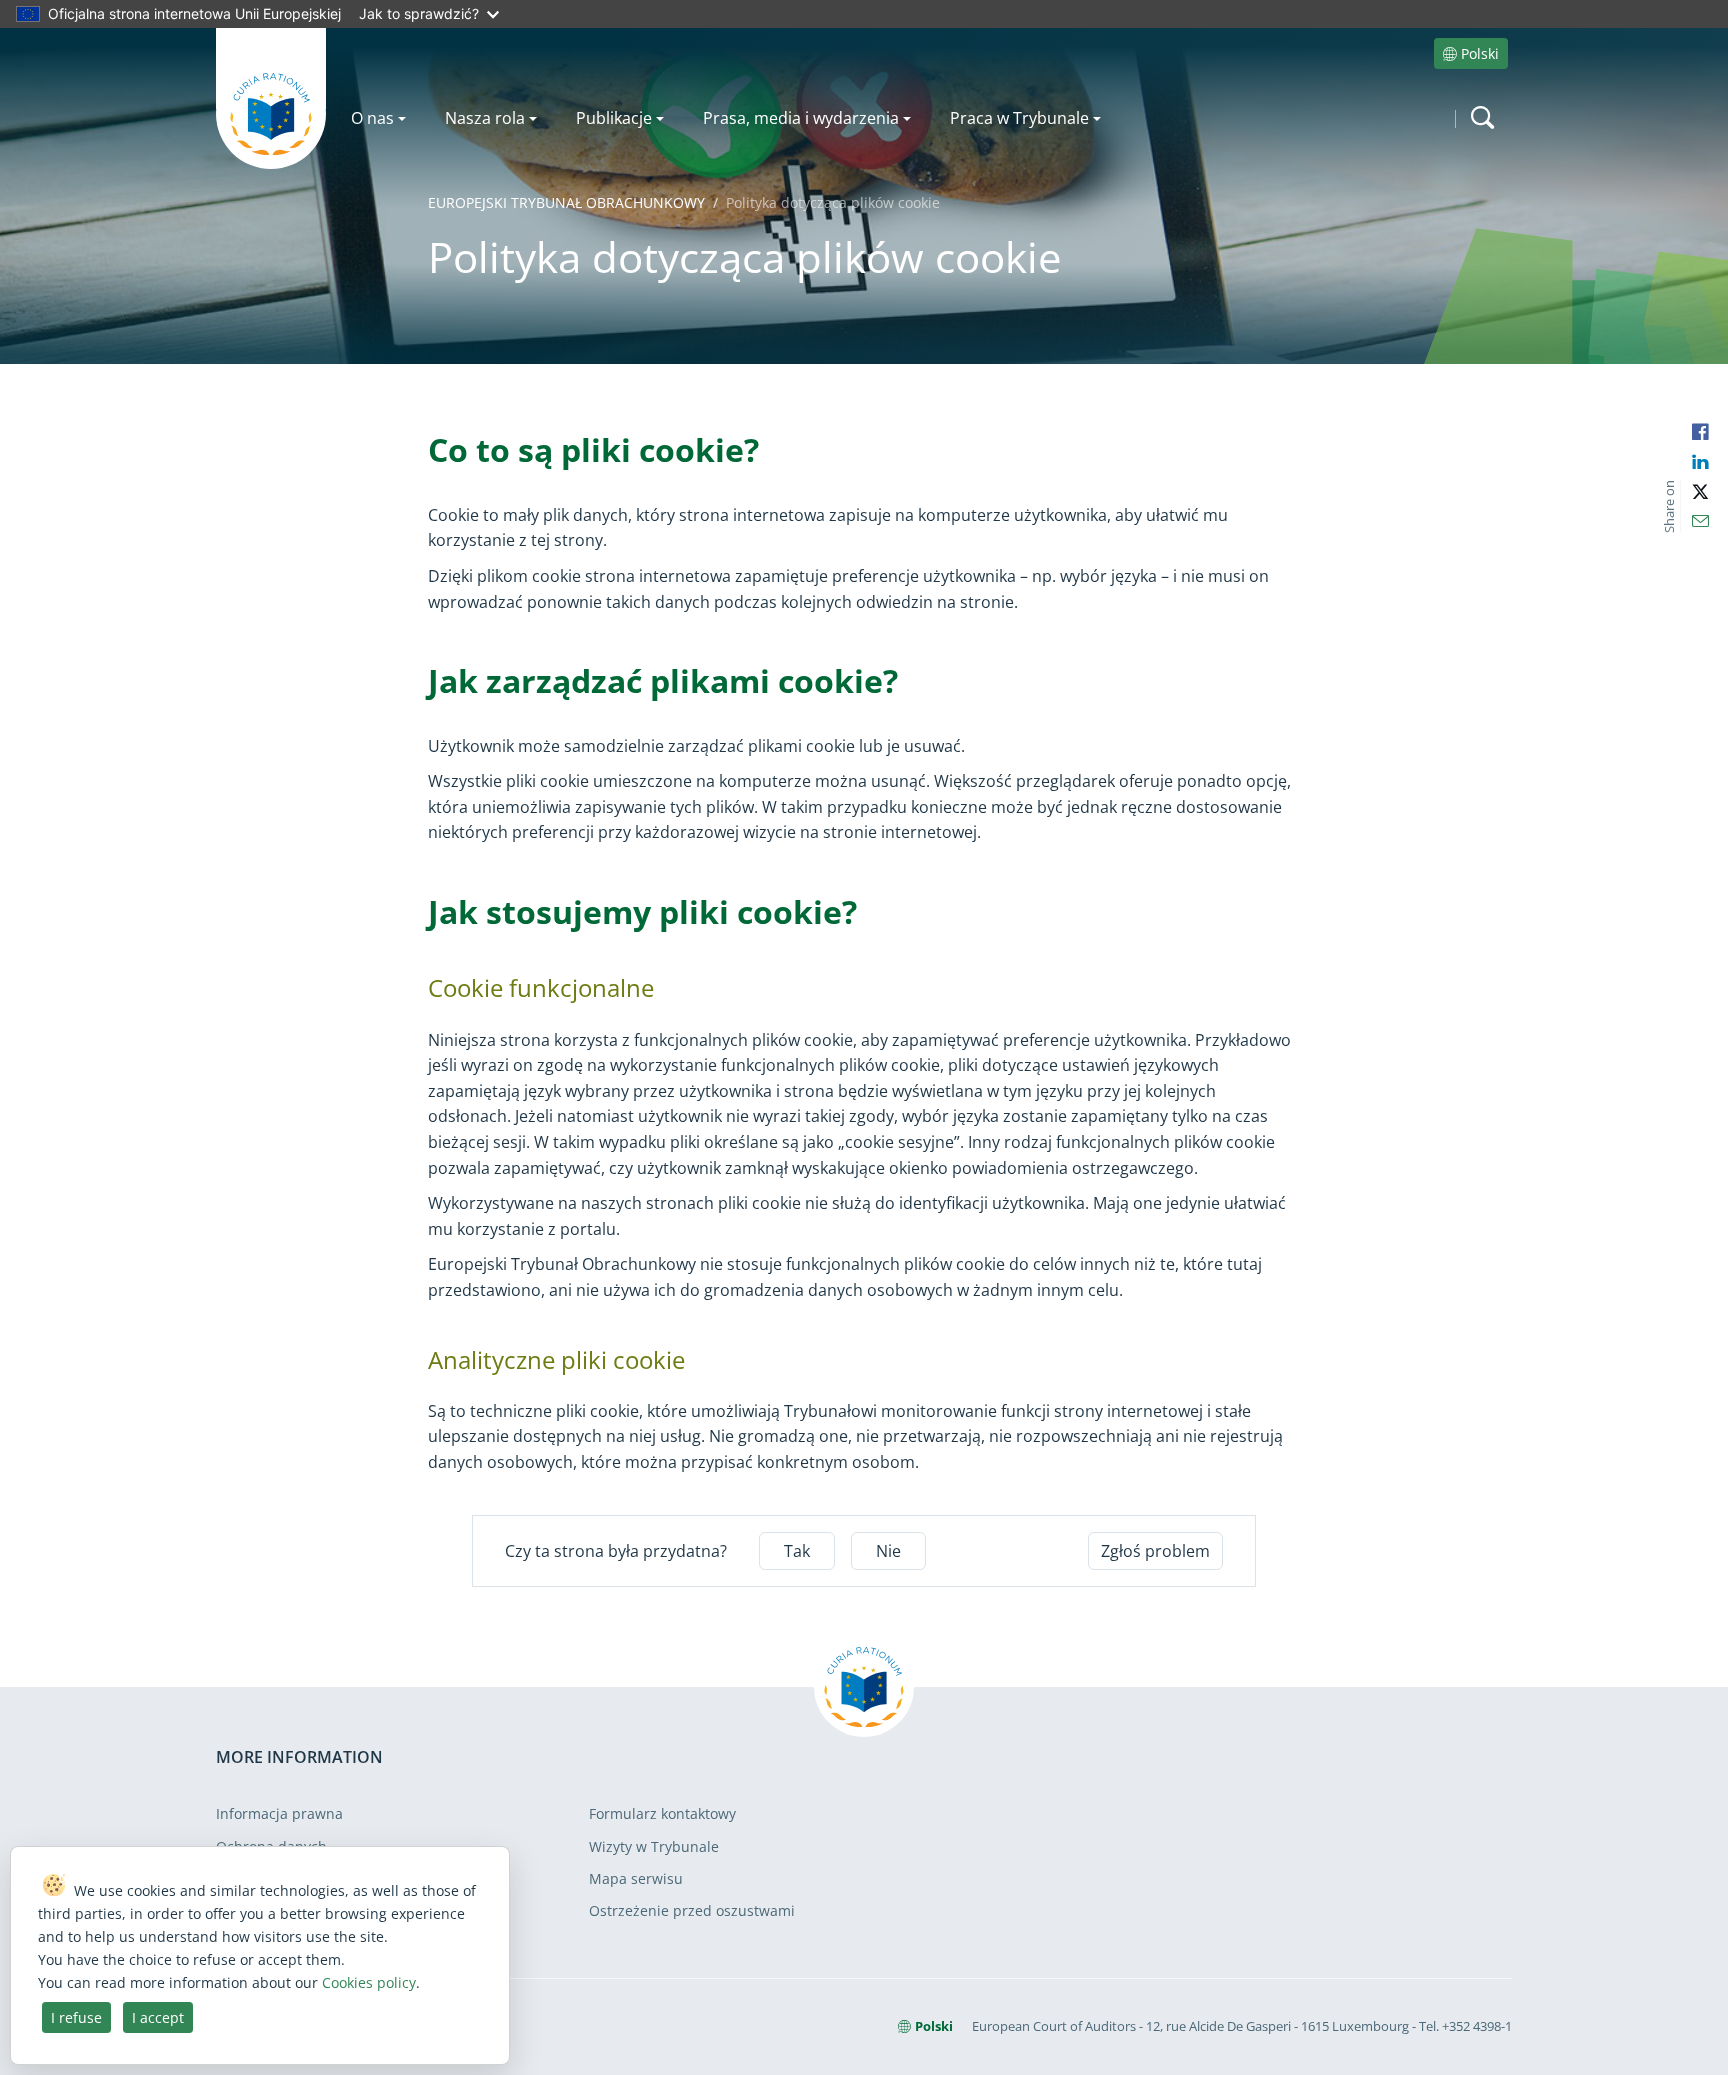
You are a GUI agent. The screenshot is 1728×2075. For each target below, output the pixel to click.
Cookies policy (369, 1982)
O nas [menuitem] (372, 118)
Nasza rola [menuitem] (485, 118)
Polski (1480, 53)
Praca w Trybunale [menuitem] (1019, 118)
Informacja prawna (279, 1813)
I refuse (76, 2017)
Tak (797, 1551)
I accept (158, 2017)
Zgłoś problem (1155, 1551)
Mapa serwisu (636, 1878)
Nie (888, 1551)
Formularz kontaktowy (662, 1813)
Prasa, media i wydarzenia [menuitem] (801, 118)
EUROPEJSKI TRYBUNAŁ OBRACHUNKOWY (566, 202)
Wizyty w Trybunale (654, 1846)
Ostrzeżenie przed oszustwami (692, 1910)
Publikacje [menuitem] (614, 118)
